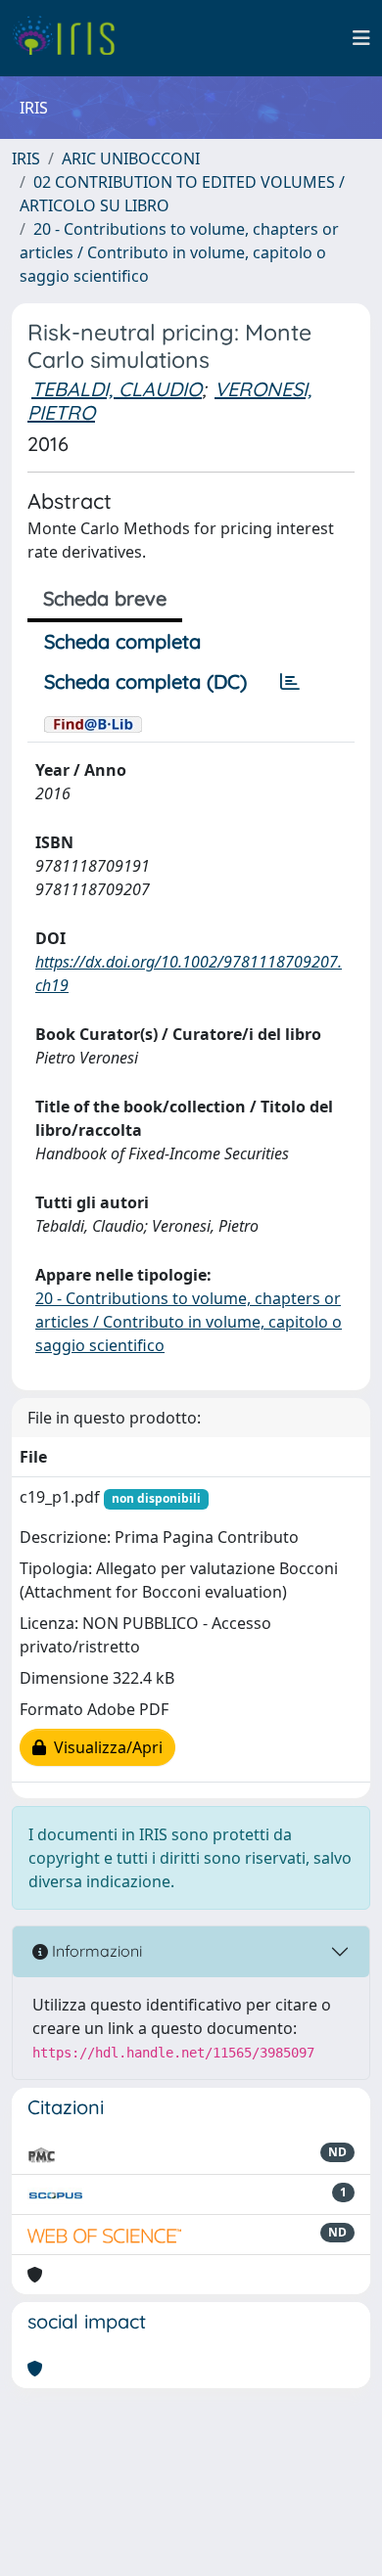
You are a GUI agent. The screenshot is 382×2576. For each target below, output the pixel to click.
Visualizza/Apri (104, 1747)
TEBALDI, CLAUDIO (117, 389)
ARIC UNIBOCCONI (131, 158)
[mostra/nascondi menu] (361, 38)
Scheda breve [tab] (105, 598)
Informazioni (95, 1951)
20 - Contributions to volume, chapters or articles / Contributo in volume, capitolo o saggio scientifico (179, 252)
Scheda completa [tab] (122, 641)
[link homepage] (71, 38)
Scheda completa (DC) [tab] (145, 681)
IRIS (26, 158)
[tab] (290, 682)
